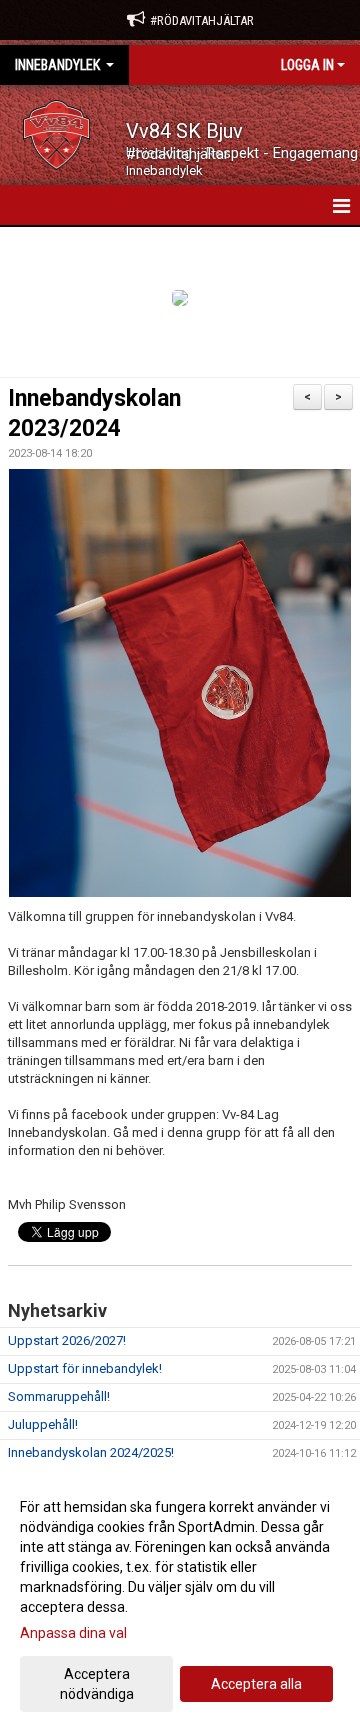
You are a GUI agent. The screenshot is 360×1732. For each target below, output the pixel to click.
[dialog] (180, 1599)
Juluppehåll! (43, 1424)
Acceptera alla (256, 1684)
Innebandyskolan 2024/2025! (91, 1452)
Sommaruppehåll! (59, 1396)
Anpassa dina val (73, 1633)
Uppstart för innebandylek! (85, 1368)
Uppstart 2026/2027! (67, 1340)
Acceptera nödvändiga (97, 1684)
